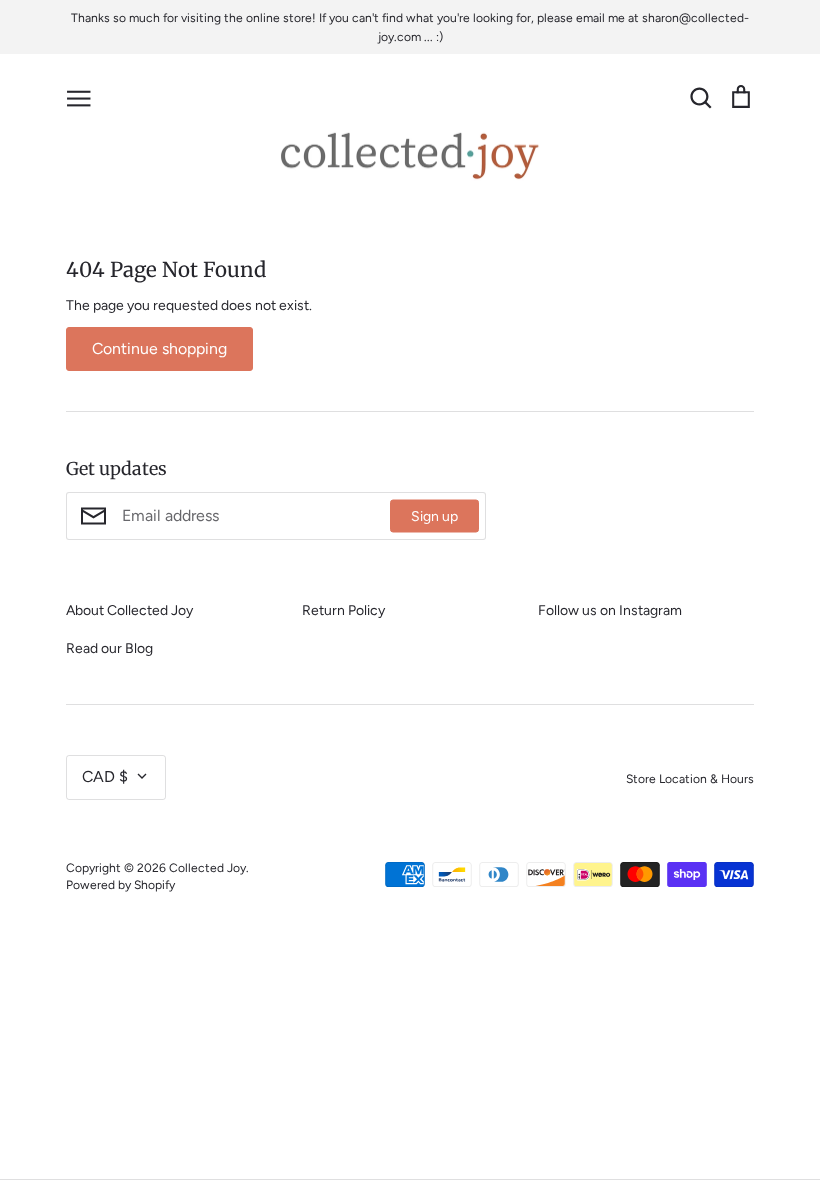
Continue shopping (159, 348)
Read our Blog (109, 648)
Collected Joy (207, 867)
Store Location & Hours (690, 778)
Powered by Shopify (120, 884)
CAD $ (105, 776)
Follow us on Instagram (610, 610)
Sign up (434, 516)
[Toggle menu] (79, 97)
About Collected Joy (129, 610)
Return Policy (343, 610)
